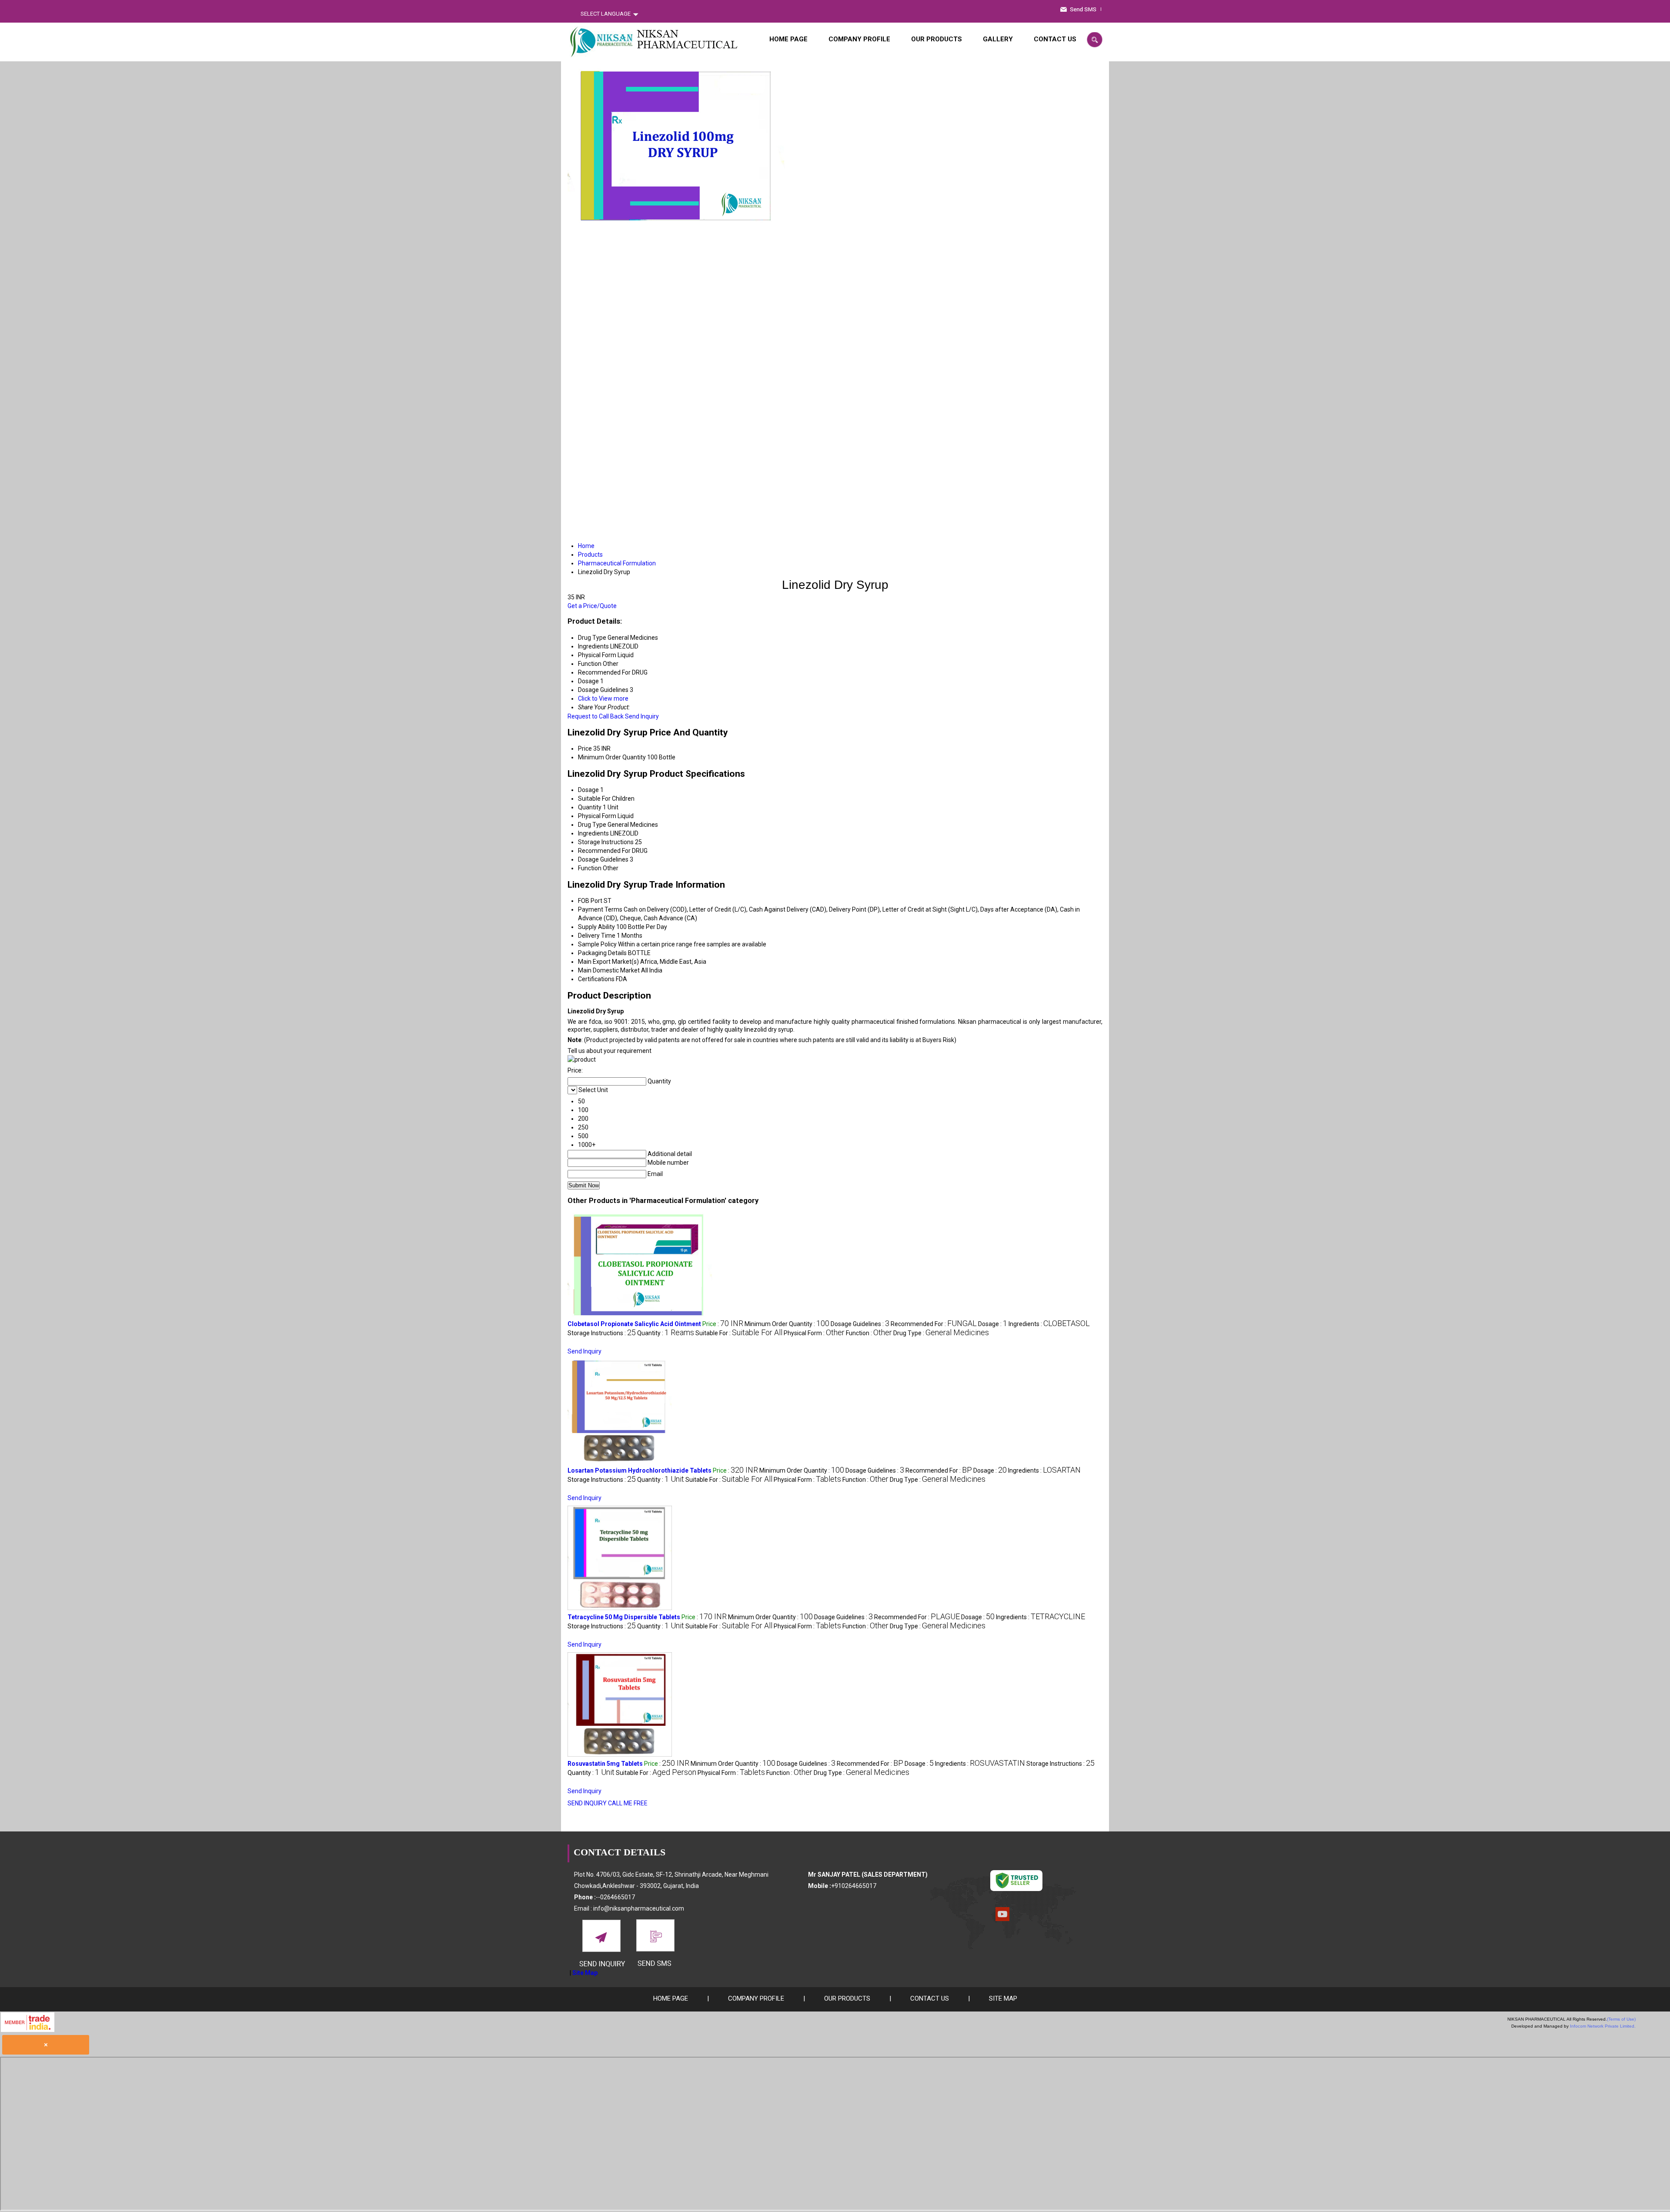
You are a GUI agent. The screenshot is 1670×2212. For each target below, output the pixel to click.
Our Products (937, 39)
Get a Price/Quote (592, 606)
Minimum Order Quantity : (787, 1324)
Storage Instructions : (602, 1333)
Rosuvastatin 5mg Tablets (605, 1764)
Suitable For (594, 799)
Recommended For (604, 851)
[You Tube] (1002, 1919)
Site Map (585, 1973)
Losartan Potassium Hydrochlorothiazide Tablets (640, 1470)
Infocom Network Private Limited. (1603, 2026)
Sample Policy (597, 944)
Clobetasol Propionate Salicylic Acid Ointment (634, 1324)
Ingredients (593, 833)
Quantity (590, 807)
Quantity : (666, 1333)
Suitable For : (739, 1333)
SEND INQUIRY (587, 1803)
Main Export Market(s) (608, 962)
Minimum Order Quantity (612, 757)
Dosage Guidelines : (860, 1324)
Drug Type (592, 825)
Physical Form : (814, 1333)
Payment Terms (600, 909)
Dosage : (993, 1324)
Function (590, 868)
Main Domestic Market (609, 970)
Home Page (788, 39)
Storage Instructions (606, 842)
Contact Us (1055, 39)
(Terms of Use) (1621, 2019)
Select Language (606, 14)
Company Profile (859, 39)
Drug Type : (941, 1333)
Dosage (588, 790)
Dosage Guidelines (603, 859)
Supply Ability (596, 927)
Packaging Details (602, 953)
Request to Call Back (596, 716)
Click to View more (603, 698)
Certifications (596, 979)
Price (585, 748)
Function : (869, 1333)
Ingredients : (1049, 1324)
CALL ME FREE (628, 1803)
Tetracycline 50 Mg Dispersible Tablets (624, 1617)
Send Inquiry (642, 716)
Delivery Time (597, 936)
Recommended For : (934, 1324)
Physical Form (597, 816)
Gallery (998, 39)
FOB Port (590, 901)
